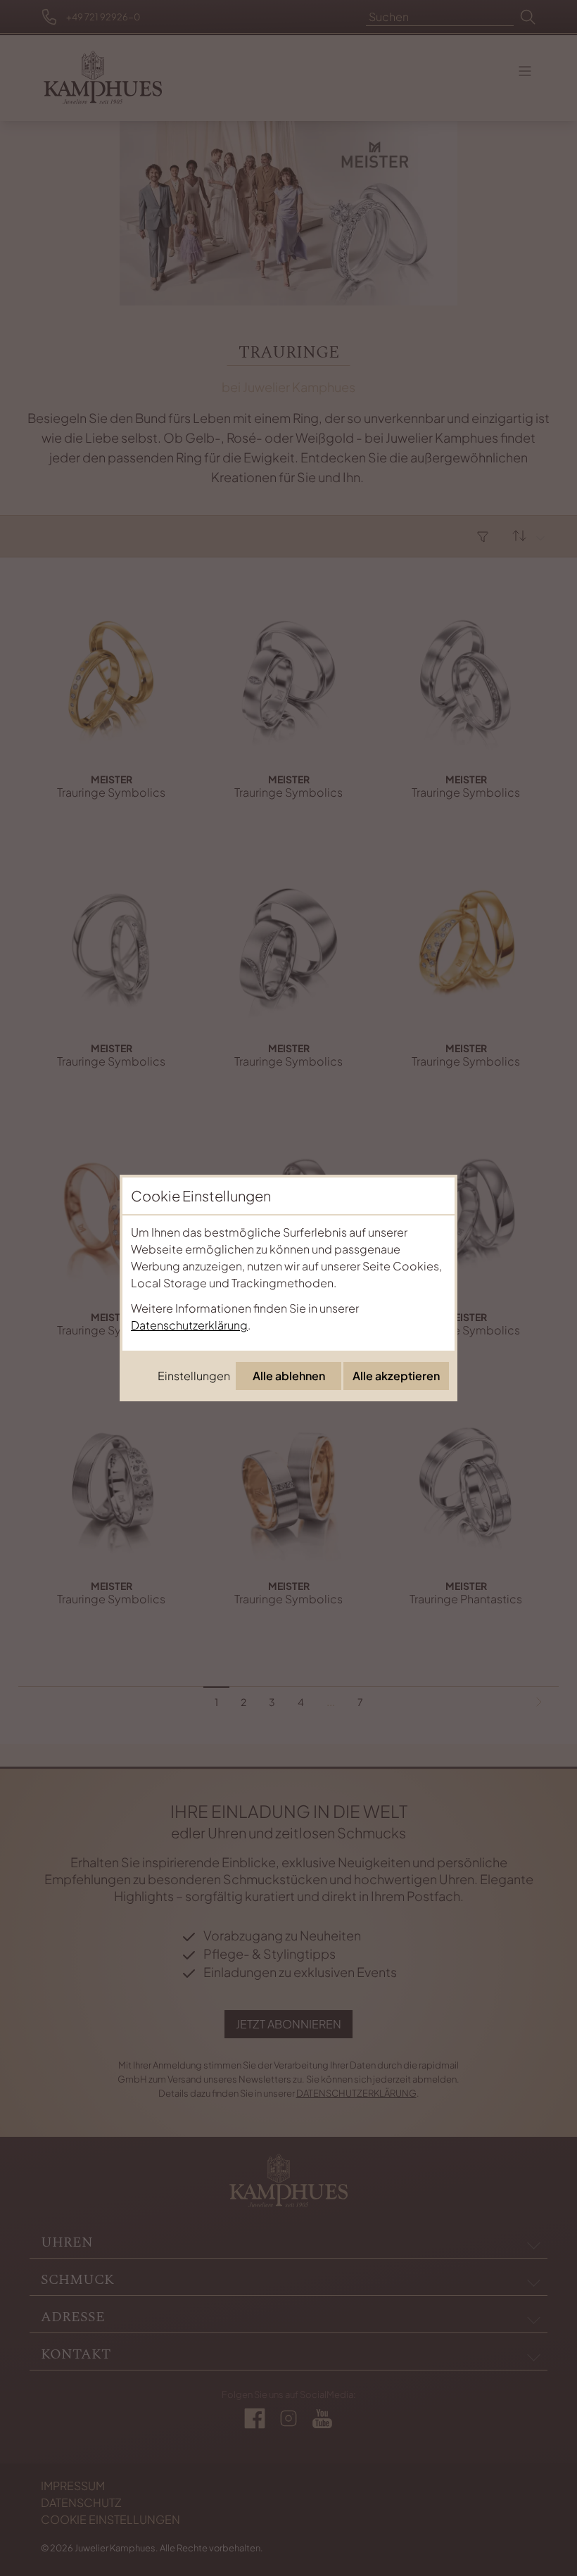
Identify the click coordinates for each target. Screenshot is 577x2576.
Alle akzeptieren (396, 1376)
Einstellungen (194, 1376)
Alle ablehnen (289, 1376)
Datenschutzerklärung (189, 1325)
